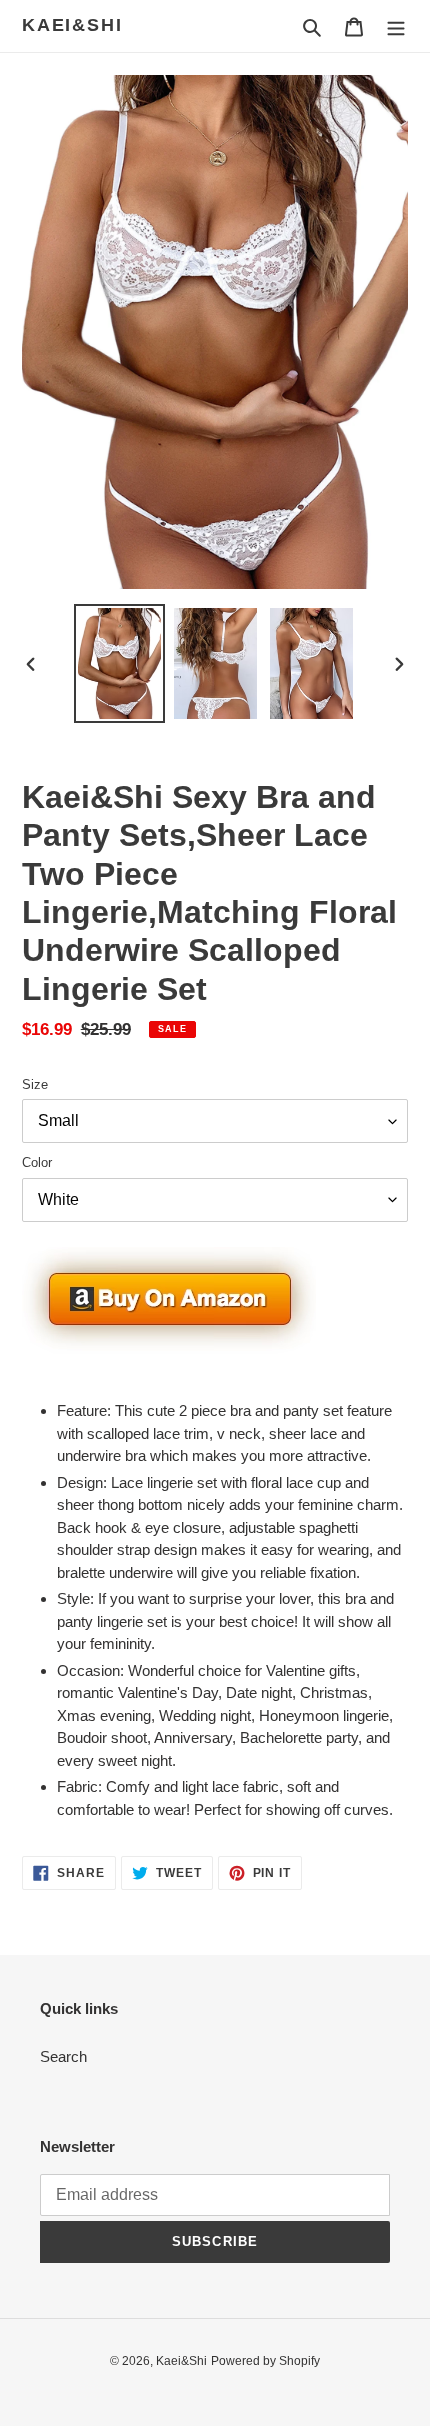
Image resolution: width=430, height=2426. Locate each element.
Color (37, 1162)
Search (63, 2056)
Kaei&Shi (72, 25)
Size (35, 1084)
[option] (120, 663)
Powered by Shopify (265, 2361)
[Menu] (396, 26)
